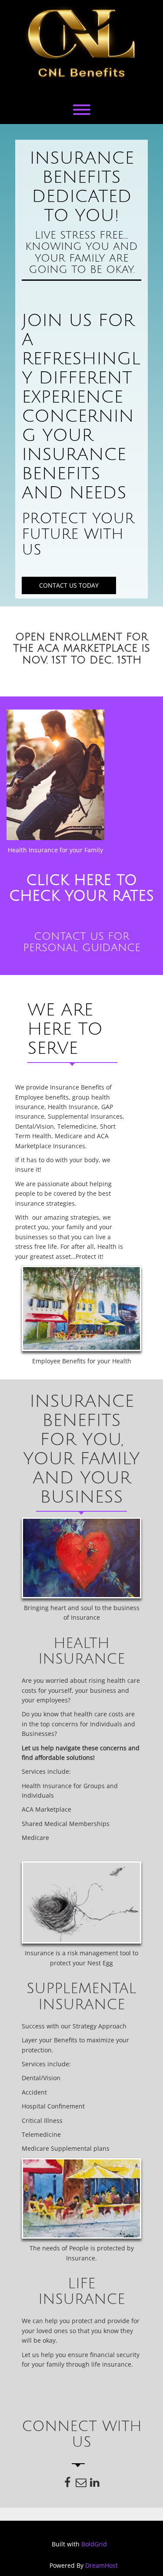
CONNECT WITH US (82, 2435)
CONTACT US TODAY (69, 585)
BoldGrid (94, 2544)
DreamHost (101, 2565)
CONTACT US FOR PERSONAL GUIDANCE (82, 942)
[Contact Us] (81, 2484)
